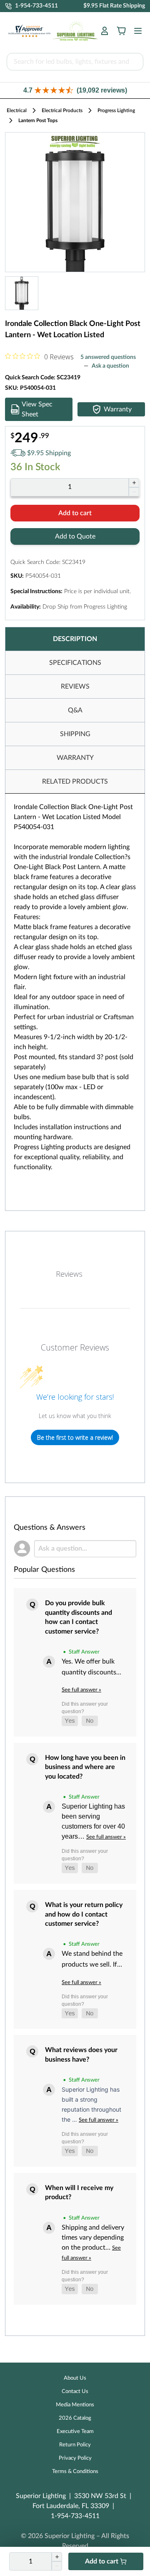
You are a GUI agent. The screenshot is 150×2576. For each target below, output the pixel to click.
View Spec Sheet (37, 409)
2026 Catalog (75, 2418)
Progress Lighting (116, 110)
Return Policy (75, 2445)
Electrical (17, 110)
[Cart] (121, 31)
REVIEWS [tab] (75, 687)
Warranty (118, 409)
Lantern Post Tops (38, 120)
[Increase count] (134, 483)
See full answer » (81, 1690)
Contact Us (75, 2392)
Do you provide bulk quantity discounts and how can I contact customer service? (79, 1617)
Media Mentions (75, 2405)
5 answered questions (108, 357)
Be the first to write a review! (75, 1437)
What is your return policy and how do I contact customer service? (84, 1914)
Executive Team (75, 2432)
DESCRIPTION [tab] (75, 639)
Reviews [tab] (69, 1274)
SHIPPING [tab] (75, 734)
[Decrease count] (134, 492)
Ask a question (110, 366)
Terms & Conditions (75, 2472)
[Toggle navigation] (135, 31)
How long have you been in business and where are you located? (85, 1767)
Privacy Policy (75, 2458)
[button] (75, 90)
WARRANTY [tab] (75, 758)
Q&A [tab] (75, 710)
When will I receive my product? (79, 2193)
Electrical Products (62, 110)
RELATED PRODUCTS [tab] (75, 782)
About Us (75, 2378)
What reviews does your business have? (81, 2055)
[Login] (105, 31)
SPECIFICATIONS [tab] (75, 663)
